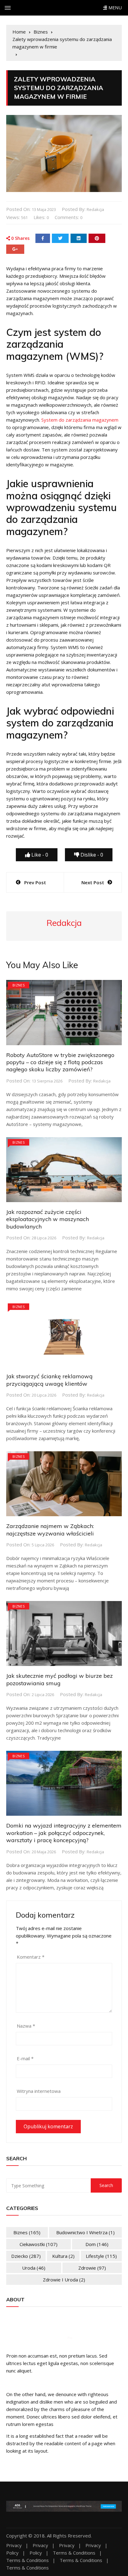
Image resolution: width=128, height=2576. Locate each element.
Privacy (14, 2545)
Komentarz (31, 1957)
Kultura (63, 2256)
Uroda (34, 2268)
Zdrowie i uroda (64, 2280)
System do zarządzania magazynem (80, 420)
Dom (97, 2244)
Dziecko (26, 2256)
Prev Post (35, 882)
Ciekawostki (39, 2244)
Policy (12, 2553)
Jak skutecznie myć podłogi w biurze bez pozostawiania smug (59, 1679)
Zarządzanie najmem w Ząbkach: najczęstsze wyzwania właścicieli (50, 1530)
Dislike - (91, 855)
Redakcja (95, 209)
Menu (114, 8)
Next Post (93, 882)
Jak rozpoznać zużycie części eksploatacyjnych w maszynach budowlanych (48, 1219)
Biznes (18, 985)
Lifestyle (101, 2256)
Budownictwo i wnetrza (85, 2232)
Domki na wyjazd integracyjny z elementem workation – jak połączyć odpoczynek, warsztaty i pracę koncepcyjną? (64, 1833)
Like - (39, 855)
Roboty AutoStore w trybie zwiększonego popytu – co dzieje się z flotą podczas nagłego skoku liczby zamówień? (60, 1062)
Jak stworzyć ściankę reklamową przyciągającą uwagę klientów (49, 1380)
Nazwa (26, 2026)
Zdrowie (92, 2268)
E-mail (25, 2058)
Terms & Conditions (74, 2553)
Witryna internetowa (39, 2091)
